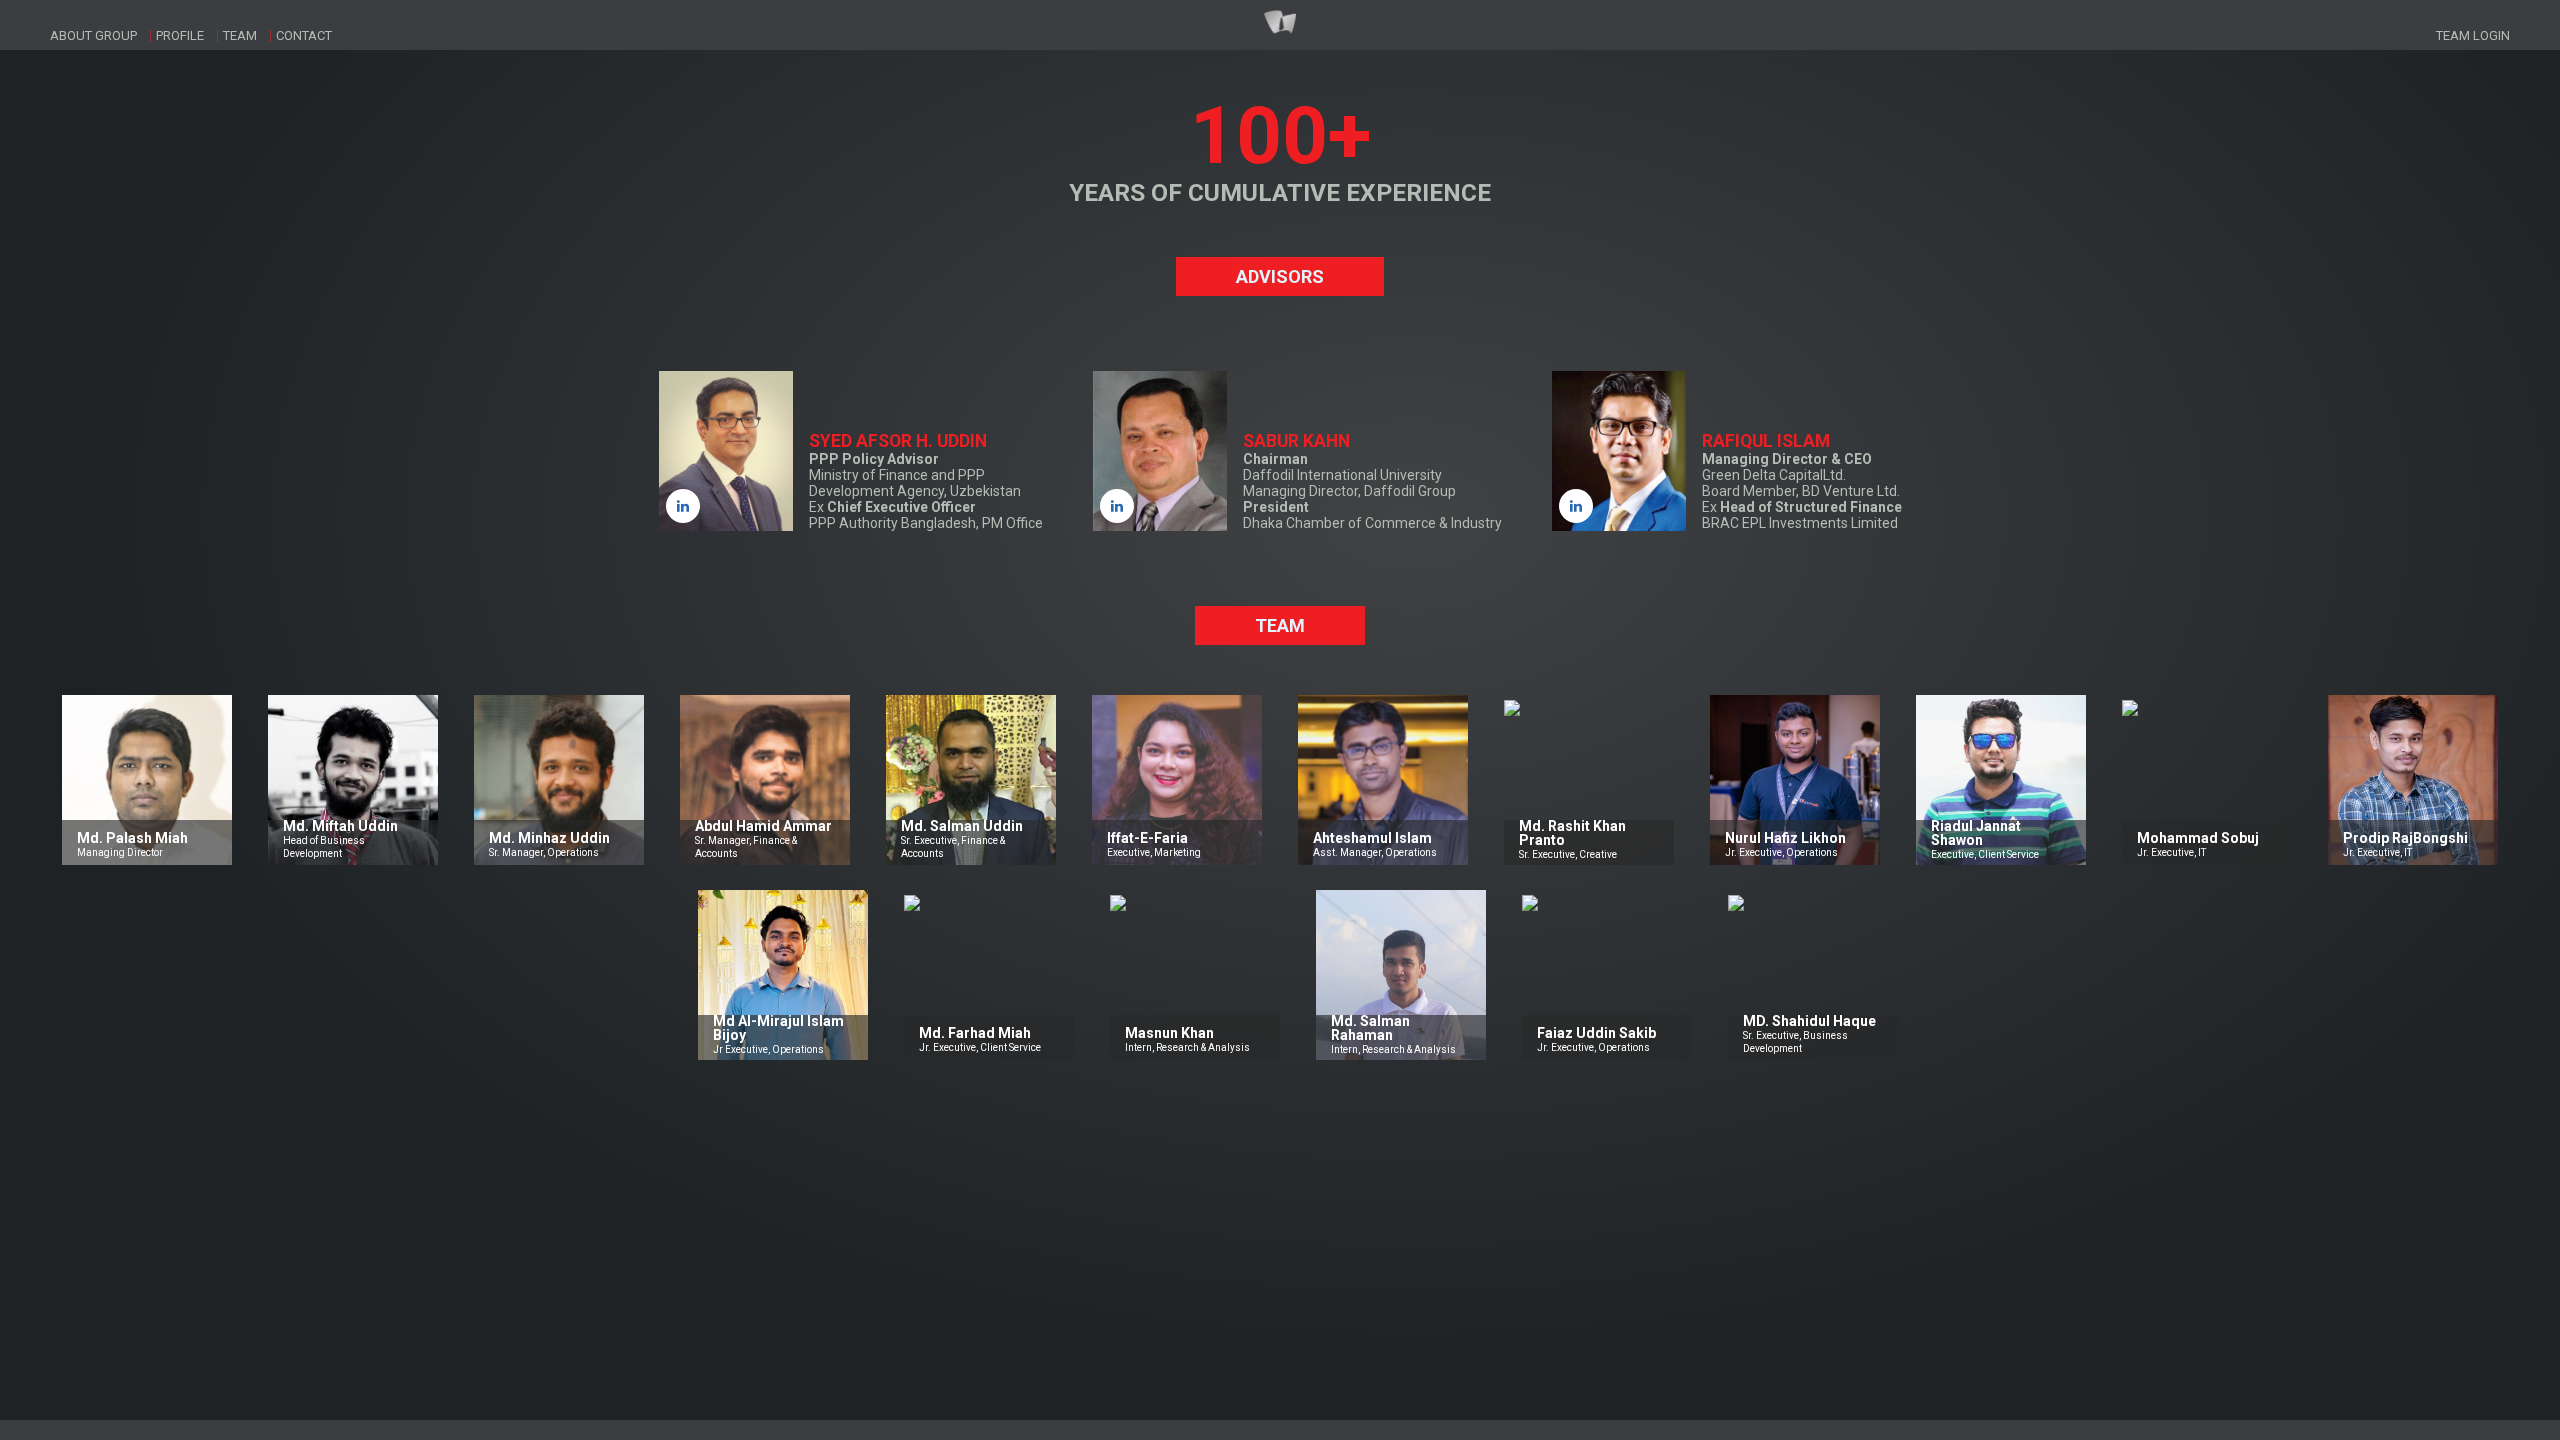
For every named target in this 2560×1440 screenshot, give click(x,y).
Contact (304, 35)
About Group (93, 35)
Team (240, 35)
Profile (180, 35)
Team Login (2473, 35)
